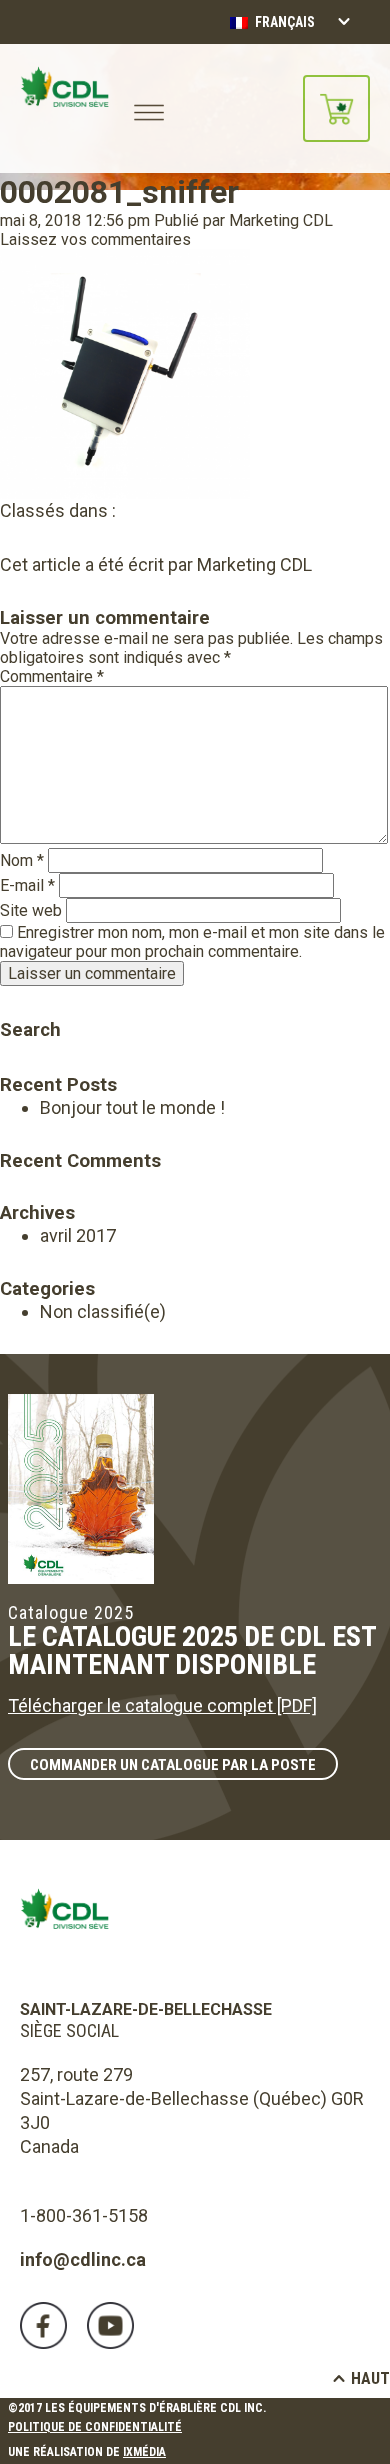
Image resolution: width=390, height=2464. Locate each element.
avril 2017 (78, 1235)
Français (283, 22)
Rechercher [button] (13, 1001)
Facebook (43, 2325)
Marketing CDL (281, 220)
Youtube (110, 2325)
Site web (31, 910)
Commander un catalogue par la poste (173, 1765)
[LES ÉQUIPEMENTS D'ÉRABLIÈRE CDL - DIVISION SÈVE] (64, 108)
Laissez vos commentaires (95, 239)
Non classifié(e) (103, 1311)
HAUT (370, 2378)
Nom (22, 860)
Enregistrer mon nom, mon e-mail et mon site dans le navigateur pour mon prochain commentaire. (192, 942)
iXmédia (144, 2452)
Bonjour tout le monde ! (132, 1107)
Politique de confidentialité (95, 2427)
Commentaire (52, 676)
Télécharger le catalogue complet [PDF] (162, 1705)
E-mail (27, 885)
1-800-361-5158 (84, 2215)
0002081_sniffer (119, 192)
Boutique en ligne (336, 108)
